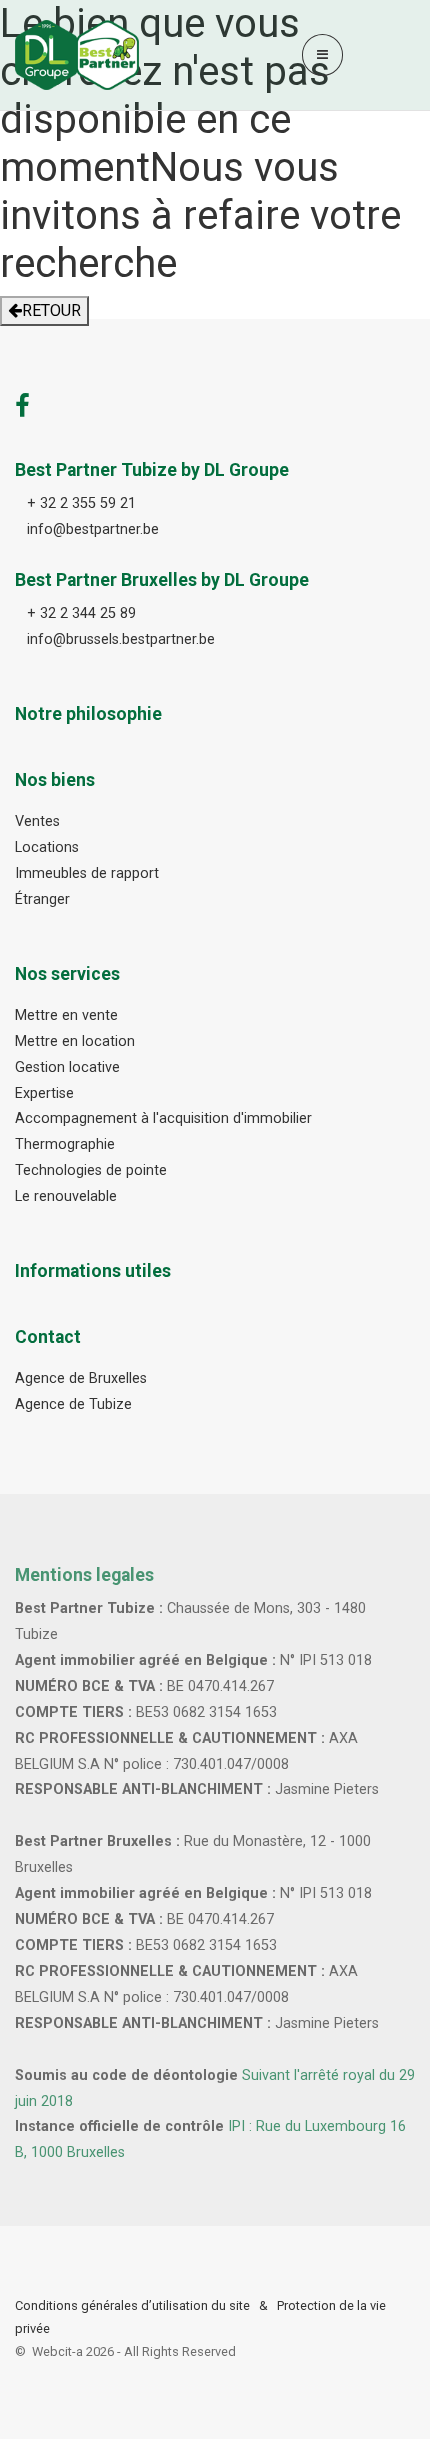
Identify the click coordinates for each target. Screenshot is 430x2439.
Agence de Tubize (73, 1404)
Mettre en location (75, 1041)
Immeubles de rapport (87, 873)
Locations (47, 847)
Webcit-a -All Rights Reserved (134, 2351)
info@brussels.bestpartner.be (121, 639)
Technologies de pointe (91, 1170)
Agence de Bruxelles (81, 1378)
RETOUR (51, 310)
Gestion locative (67, 1067)
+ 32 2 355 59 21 (81, 503)
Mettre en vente (66, 1015)
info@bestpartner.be (93, 529)
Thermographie (65, 1144)
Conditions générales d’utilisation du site (132, 2305)
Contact (48, 1337)
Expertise (44, 1093)
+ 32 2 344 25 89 (81, 613)
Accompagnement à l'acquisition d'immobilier (163, 1118)
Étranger (42, 899)
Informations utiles (93, 1271)
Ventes (37, 821)
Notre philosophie (88, 714)
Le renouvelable (66, 1196)
